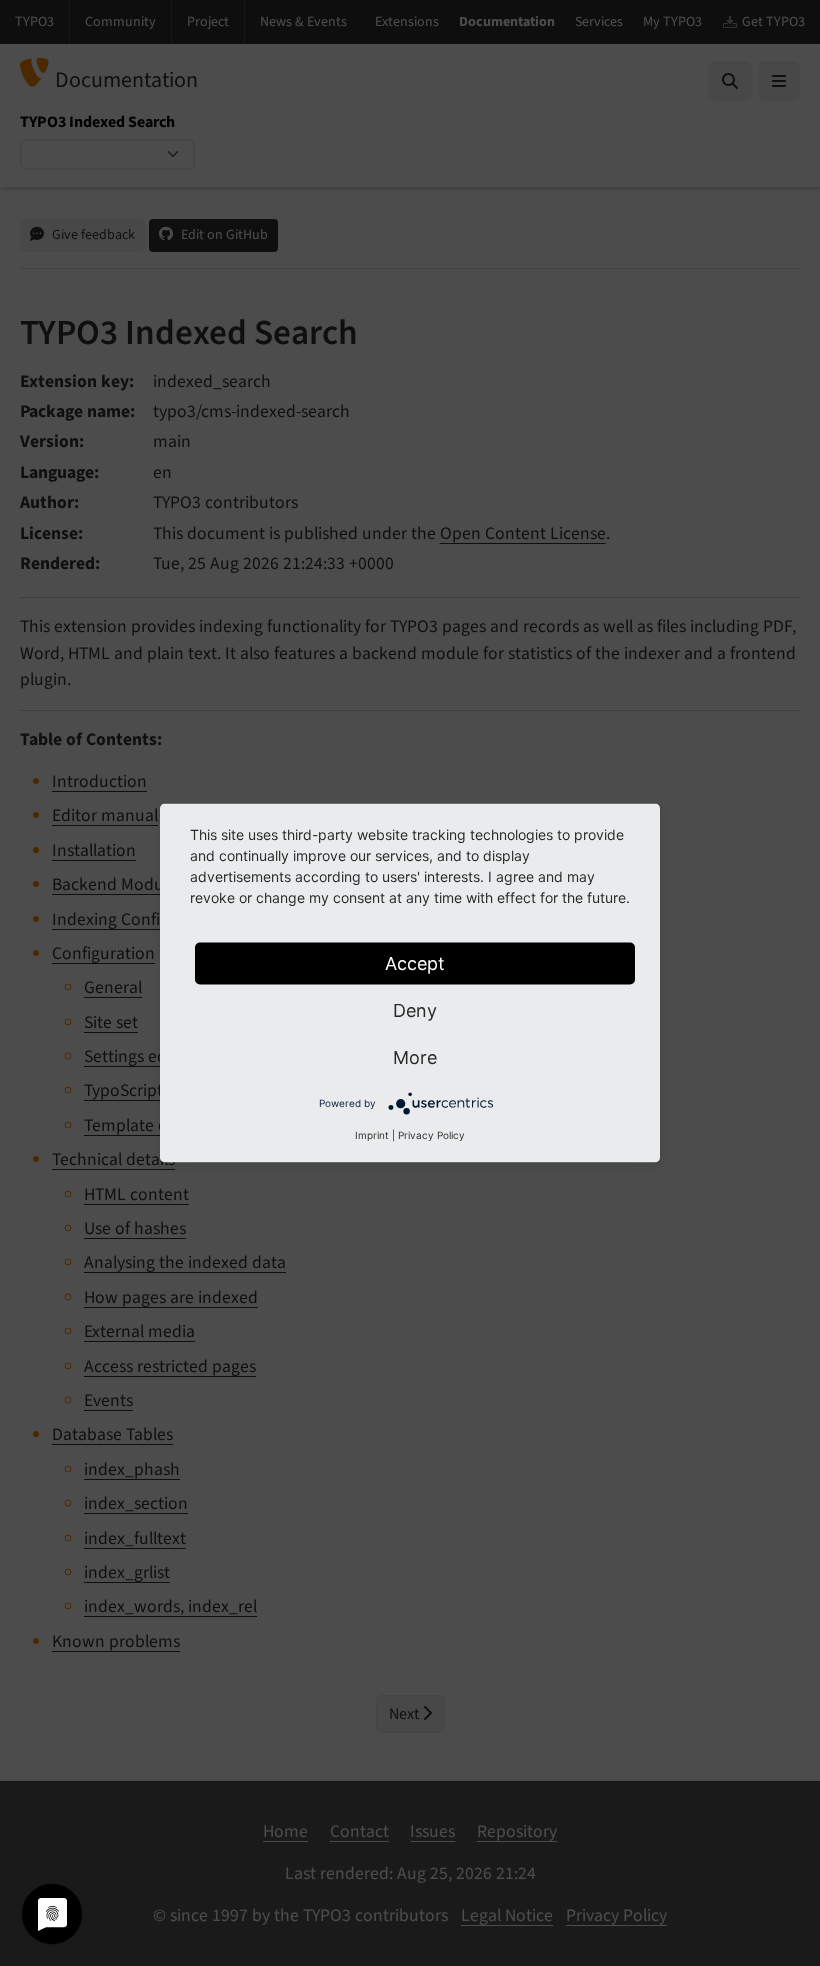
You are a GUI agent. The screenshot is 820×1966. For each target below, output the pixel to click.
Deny (415, 1010)
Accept (415, 963)
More (415, 1057)
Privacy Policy (431, 1135)
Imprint (372, 1135)
